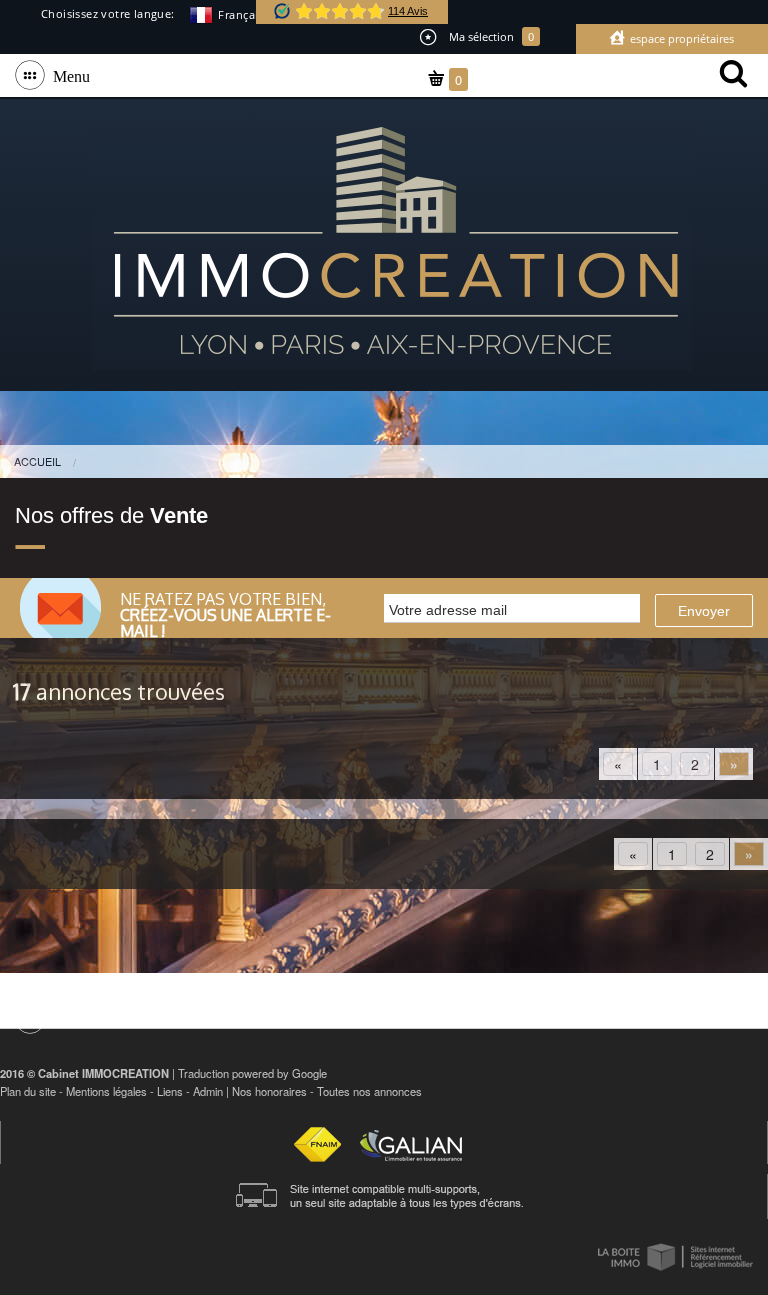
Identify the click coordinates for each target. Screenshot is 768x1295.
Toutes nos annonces (369, 1091)
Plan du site (28, 1091)
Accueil (37, 461)
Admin (208, 1091)
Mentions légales (106, 1091)
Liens (170, 1091)
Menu (67, 75)
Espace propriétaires (680, 38)
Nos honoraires (269, 1091)
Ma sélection (490, 36)
